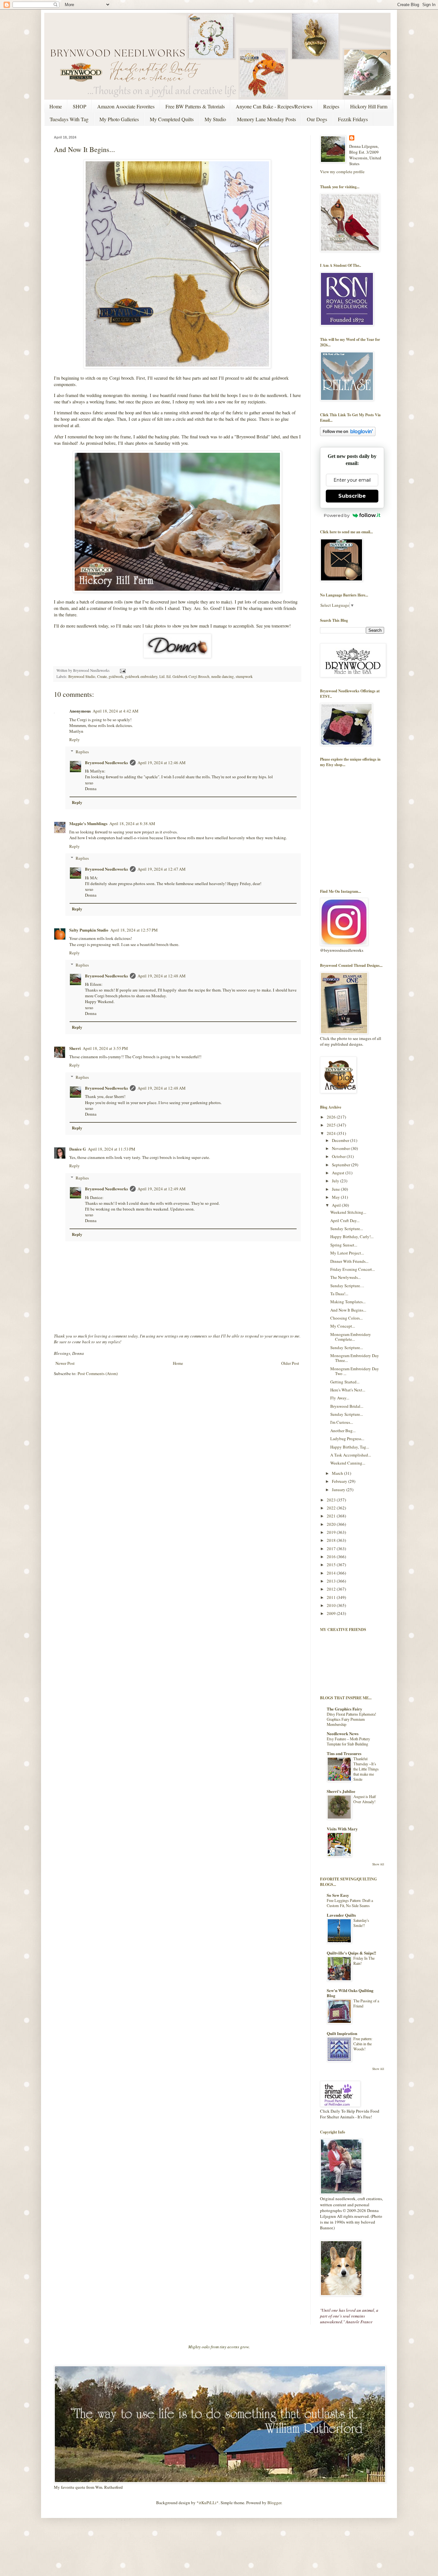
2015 (332, 1565)
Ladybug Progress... (347, 1439)
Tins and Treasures (344, 1753)
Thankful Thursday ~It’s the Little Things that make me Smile (366, 1769)
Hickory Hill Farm (369, 106)
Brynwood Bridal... (347, 1406)
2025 (332, 1125)
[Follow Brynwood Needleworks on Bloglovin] (348, 435)
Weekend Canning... (348, 1463)
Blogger (274, 2503)
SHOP (80, 106)
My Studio (215, 119)
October (339, 1156)
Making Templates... (348, 1302)
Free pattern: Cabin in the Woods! (363, 2044)
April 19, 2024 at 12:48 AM (162, 976)
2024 (332, 1133)
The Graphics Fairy (345, 1709)
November (341, 1148)
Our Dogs (317, 119)
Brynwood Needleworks (106, 762)
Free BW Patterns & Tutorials (195, 106)
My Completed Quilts (172, 119)
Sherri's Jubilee (341, 1791)
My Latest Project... (347, 1253)
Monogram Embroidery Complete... (351, 1337)
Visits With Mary (342, 1829)
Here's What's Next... (348, 1390)
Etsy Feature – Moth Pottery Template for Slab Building (348, 1741)
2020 (332, 1524)
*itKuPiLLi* (208, 2503)
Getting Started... (345, 1382)
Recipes (331, 106)
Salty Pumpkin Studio (89, 930)
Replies (82, 752)
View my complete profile (342, 172)
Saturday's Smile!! (361, 1923)
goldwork (116, 676)
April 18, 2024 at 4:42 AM (116, 711)
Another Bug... (343, 1431)
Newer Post (65, 1363)
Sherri (75, 1048)
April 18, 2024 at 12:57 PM (134, 930)
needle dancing (223, 676)
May (336, 1197)
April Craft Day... (345, 1220)
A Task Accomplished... (351, 1455)
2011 (332, 1597)
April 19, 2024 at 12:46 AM (162, 763)
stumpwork (244, 676)
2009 (332, 1613)
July (336, 1181)
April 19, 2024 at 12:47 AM (162, 869)
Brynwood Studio (82, 676)
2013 (332, 1581)
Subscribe (352, 496)
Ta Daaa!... (339, 1294)
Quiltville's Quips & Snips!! (351, 1953)
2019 (332, 1532)
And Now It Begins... (348, 1310)
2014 (332, 1573)
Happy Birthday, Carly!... (352, 1237)
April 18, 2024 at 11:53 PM (112, 1149)
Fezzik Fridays (353, 119)
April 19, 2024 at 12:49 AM (162, 1189)
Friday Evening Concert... (353, 1269)
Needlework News (343, 1733)
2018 (332, 1540)
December (341, 1140)
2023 (332, 1500)
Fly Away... (340, 1398)
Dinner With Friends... (349, 1261)
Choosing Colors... (346, 1318)
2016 (332, 1557)
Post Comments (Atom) (98, 1373)
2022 (332, 1508)
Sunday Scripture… (347, 1286)
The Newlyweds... (345, 1277)
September (341, 1165)
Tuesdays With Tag (69, 119)
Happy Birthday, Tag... (350, 1447)
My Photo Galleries (119, 119)
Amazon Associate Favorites (126, 106)
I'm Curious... (342, 1422)
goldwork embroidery (141, 676)
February (340, 1481)
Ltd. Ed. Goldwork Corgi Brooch (184, 676)
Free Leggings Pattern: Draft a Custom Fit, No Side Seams (350, 1903)
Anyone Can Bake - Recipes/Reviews (274, 106)
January (339, 1490)
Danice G (78, 1149)
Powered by (337, 515)
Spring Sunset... (344, 1245)
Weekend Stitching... (348, 1212)
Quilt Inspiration (342, 2033)
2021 (332, 1516)
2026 (332, 1117)
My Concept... (343, 1326)
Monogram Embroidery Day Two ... (355, 1371)
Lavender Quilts (341, 1915)
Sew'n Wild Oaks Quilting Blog (350, 1993)
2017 (332, 1549)
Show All (378, 1864)
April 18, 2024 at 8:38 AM (132, 823)
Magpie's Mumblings (88, 823)
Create (102, 676)
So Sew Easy (338, 1895)
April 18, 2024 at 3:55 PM (105, 1048)
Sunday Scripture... (347, 1229)
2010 (332, 1605)
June (336, 1189)
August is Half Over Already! (365, 1799)
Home (56, 106)
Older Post (290, 1363)
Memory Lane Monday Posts (266, 119)
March (338, 1473)
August (339, 1173)
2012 (332, 1589)
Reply (75, 739)
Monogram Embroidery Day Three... (355, 1358)
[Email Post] (122, 670)
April (337, 1205)
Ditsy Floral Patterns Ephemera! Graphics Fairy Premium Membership (351, 1719)
